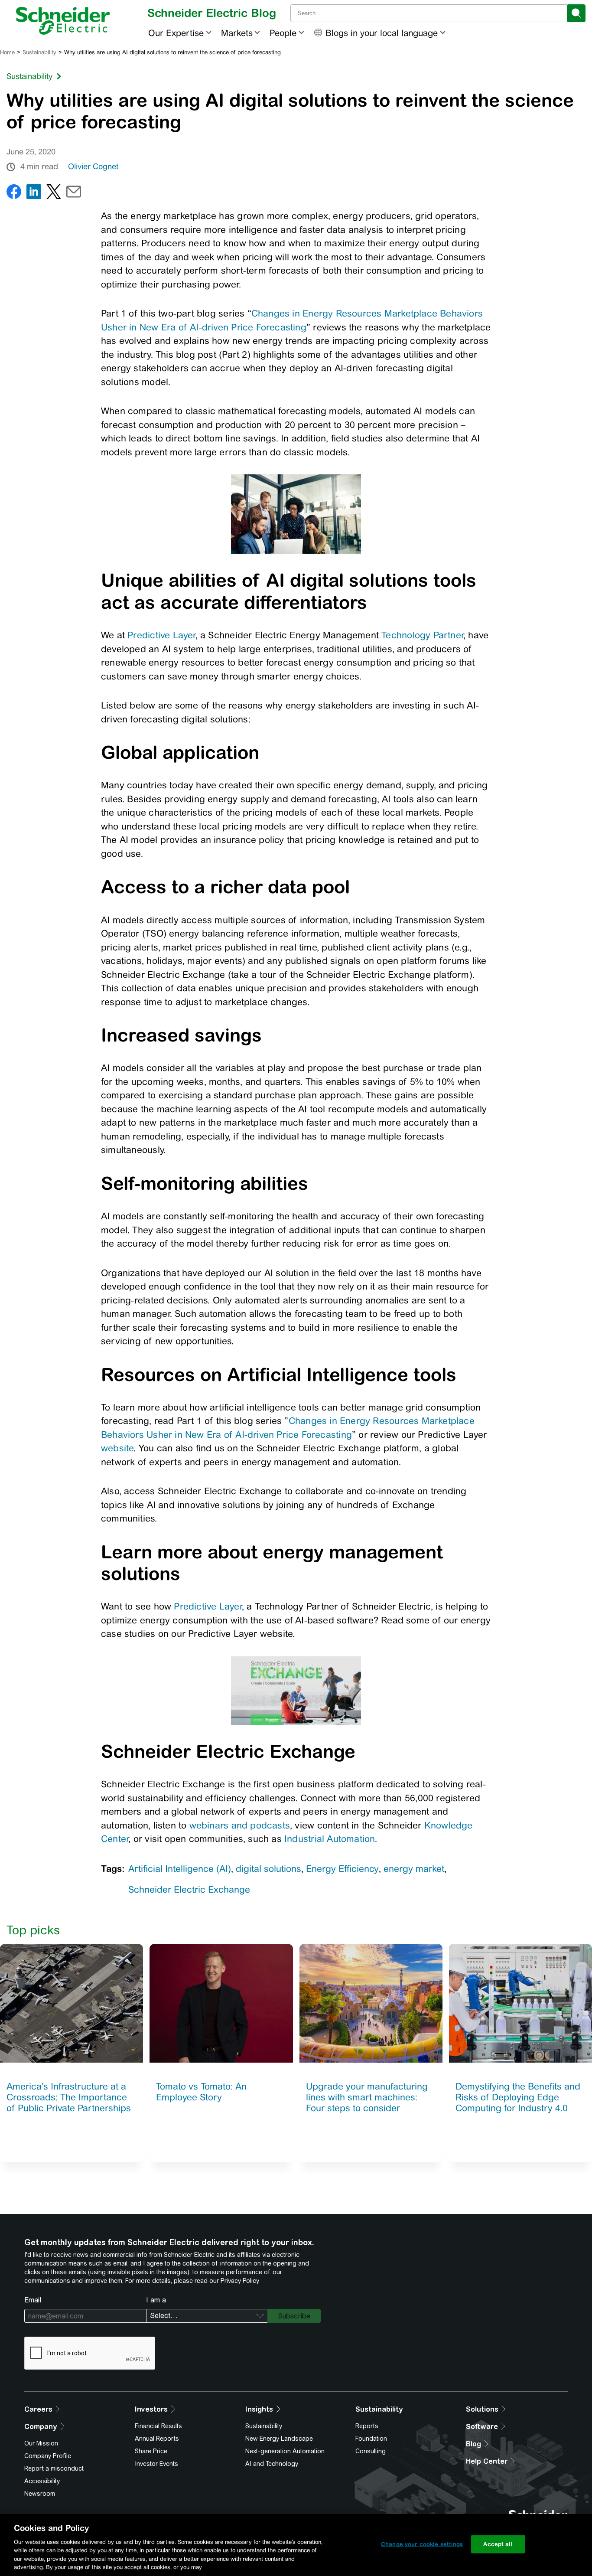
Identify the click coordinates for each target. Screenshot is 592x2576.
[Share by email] (74, 194)
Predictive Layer (161, 635)
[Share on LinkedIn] (34, 194)
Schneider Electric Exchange (189, 1889)
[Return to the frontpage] (63, 21)
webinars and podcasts (240, 1825)
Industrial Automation (330, 1839)
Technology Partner (422, 635)
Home (7, 52)
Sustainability (39, 52)
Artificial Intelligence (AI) (180, 1869)
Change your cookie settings (422, 2544)
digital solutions (268, 1869)
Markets (237, 33)
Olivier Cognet (93, 167)
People (283, 33)
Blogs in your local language (382, 33)
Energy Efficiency (342, 1869)
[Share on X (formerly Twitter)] (54, 194)
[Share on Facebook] (14, 194)
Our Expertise (176, 33)
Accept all (498, 2544)
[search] (576, 13)
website (117, 1448)
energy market (414, 1869)
